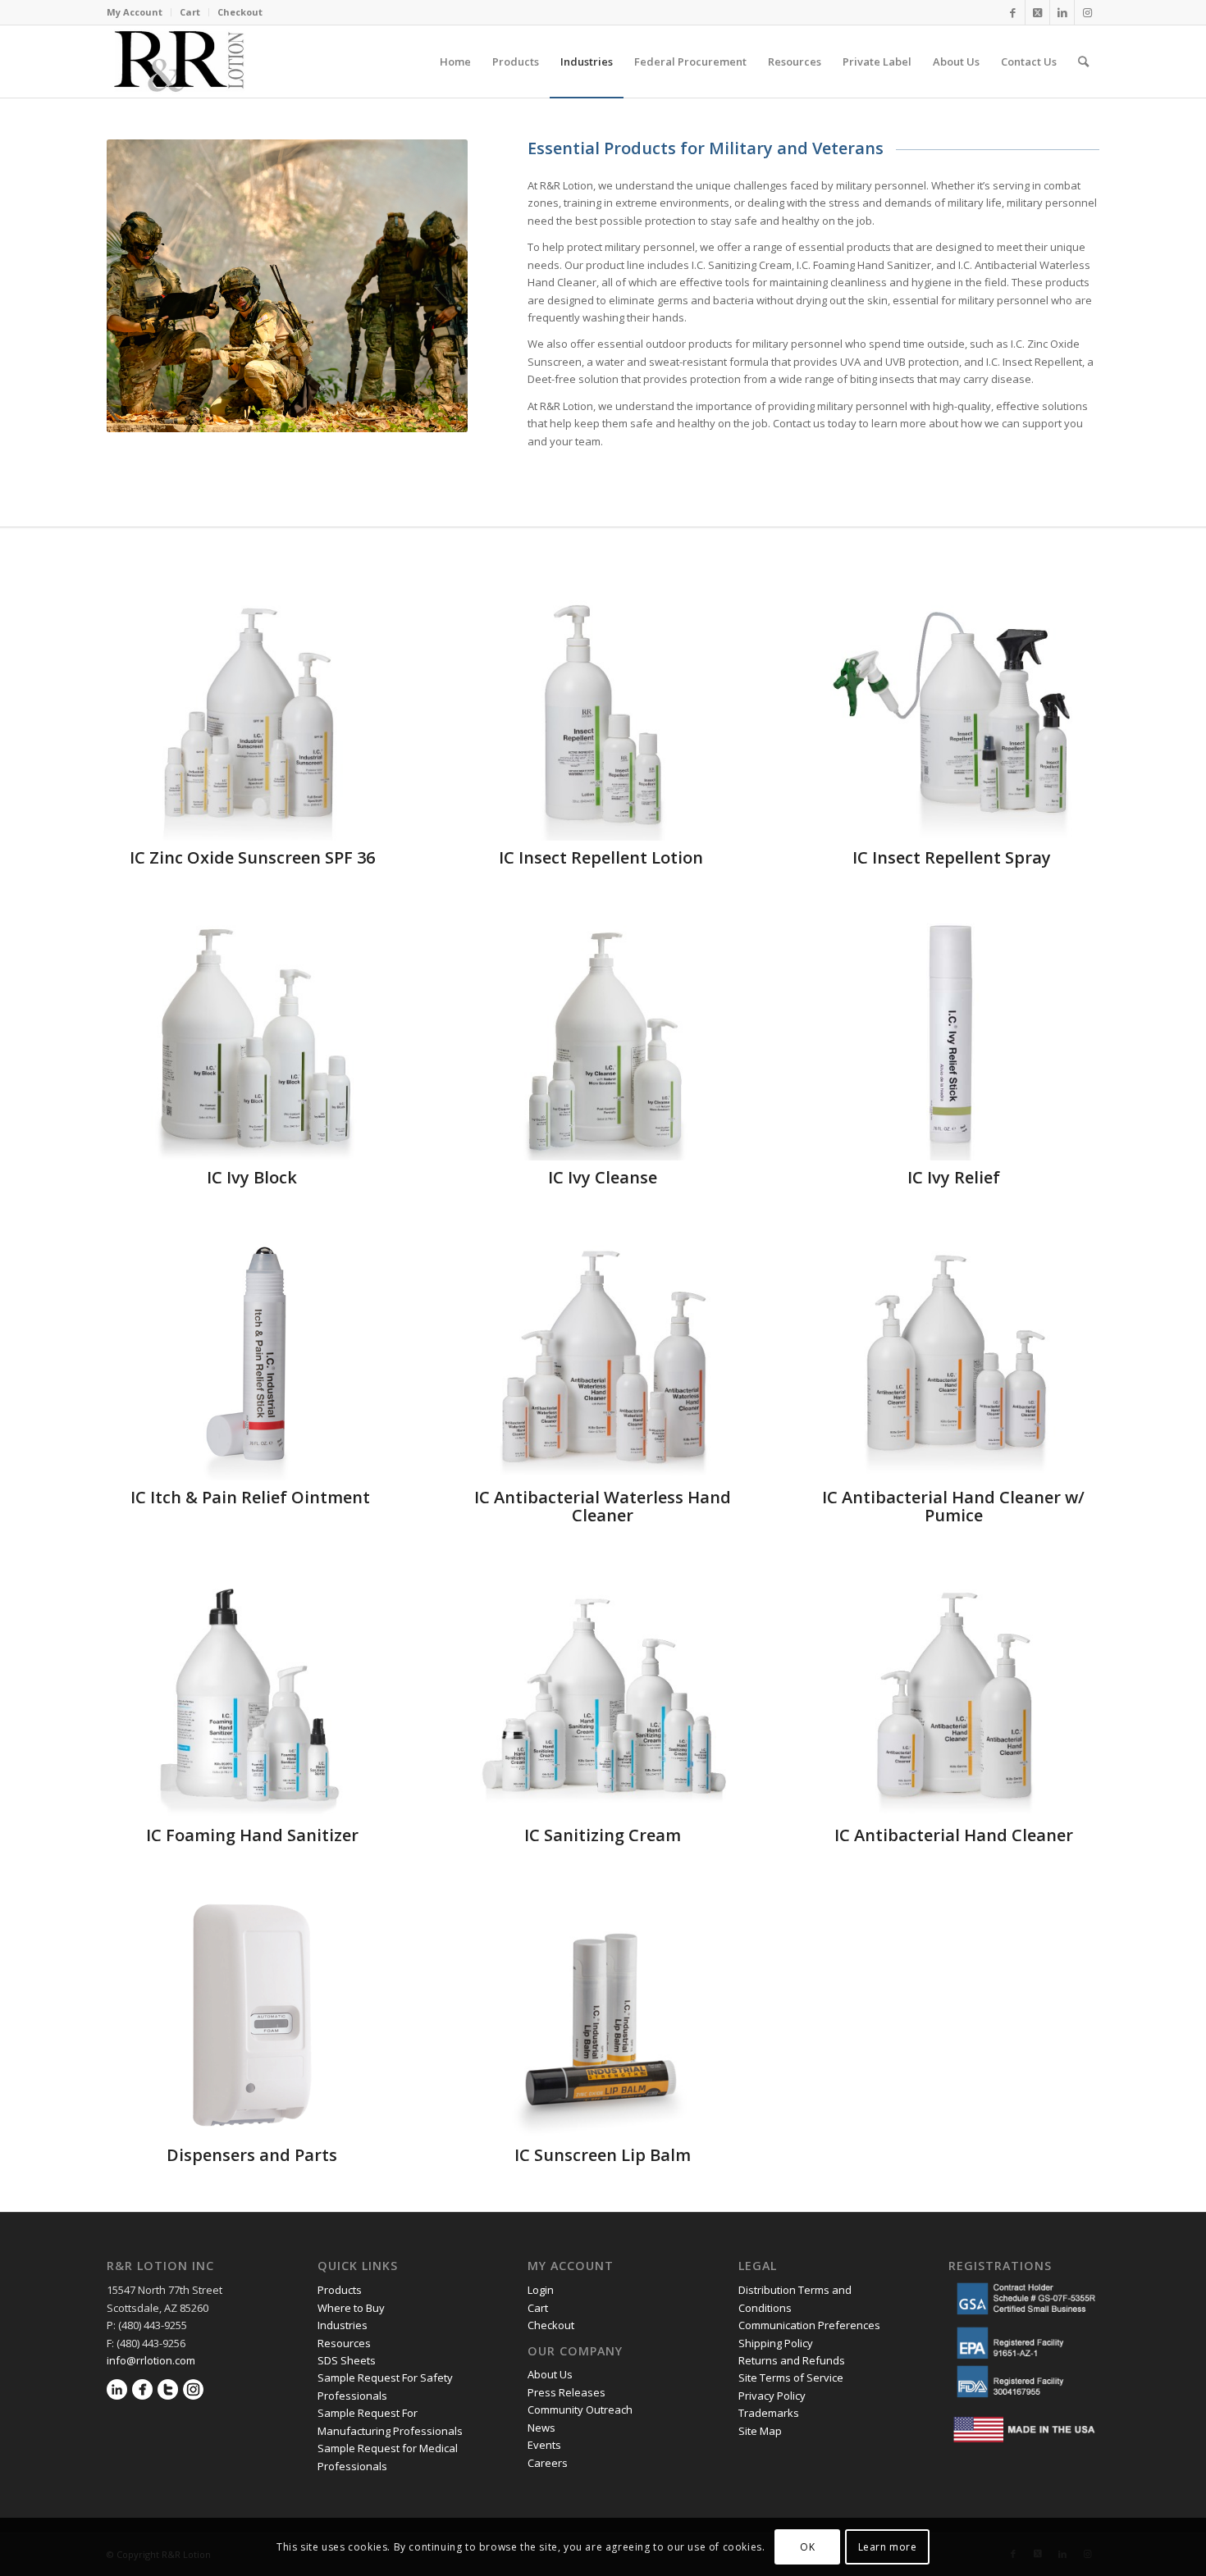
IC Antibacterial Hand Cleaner (954, 1835)
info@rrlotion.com (151, 2360)
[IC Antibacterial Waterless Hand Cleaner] (603, 1357)
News (541, 2428)
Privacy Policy (773, 2396)
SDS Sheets (347, 2360)
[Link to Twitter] (1037, 12)
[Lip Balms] (603, 2015)
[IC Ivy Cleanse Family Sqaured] (603, 1037)
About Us (550, 2374)
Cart (190, 12)
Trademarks (769, 2413)
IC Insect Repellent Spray (954, 857)
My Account (135, 12)
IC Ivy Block (252, 1177)
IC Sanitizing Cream (603, 1835)
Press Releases (566, 2392)
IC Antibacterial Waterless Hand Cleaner (603, 1506)
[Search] (1083, 62)
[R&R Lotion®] (179, 62)
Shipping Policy (776, 2343)
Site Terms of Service (791, 2378)
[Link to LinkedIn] (1062, 12)
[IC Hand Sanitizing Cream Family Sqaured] (603, 1695)
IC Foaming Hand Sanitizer (252, 1835)
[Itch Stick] (252, 1357)
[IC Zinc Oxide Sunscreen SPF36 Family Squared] (252, 718)
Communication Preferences (811, 2325)
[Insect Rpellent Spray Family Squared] (953, 718)
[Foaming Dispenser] (252, 2015)
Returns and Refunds (792, 2360)
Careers (548, 2463)
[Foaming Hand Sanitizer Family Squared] (252, 1695)
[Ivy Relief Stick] (953, 1037)
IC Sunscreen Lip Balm (603, 2155)
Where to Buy (351, 2308)
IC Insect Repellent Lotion (603, 857)
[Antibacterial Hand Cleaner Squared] (953, 1695)
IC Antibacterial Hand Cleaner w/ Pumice (953, 1506)
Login (541, 2290)
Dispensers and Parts (252, 2155)
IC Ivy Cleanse (603, 1177)
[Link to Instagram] (1087, 12)
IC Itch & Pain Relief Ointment (252, 1497)
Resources (344, 2343)
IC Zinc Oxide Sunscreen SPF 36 (252, 857)
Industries (343, 2325)
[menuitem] (139, 12)
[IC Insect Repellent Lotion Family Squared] (603, 718)
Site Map (760, 2431)
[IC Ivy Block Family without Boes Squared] (252, 1037)
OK (807, 2547)
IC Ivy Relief (954, 1177)
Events (544, 2445)
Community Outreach (580, 2410)
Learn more (888, 2547)
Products (340, 2290)
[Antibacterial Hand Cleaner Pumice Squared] (953, 1357)
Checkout (240, 12)
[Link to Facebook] (1013, 12)
